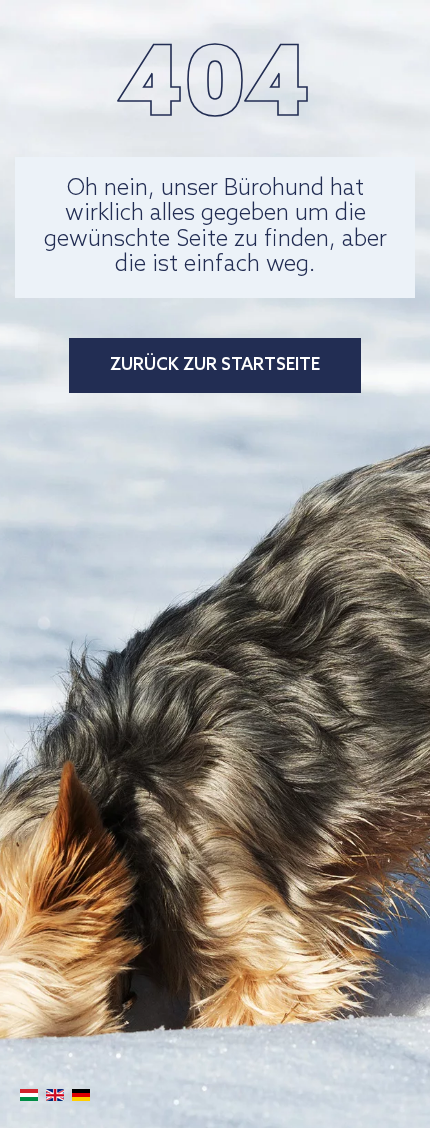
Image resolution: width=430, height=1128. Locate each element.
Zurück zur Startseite (215, 365)
